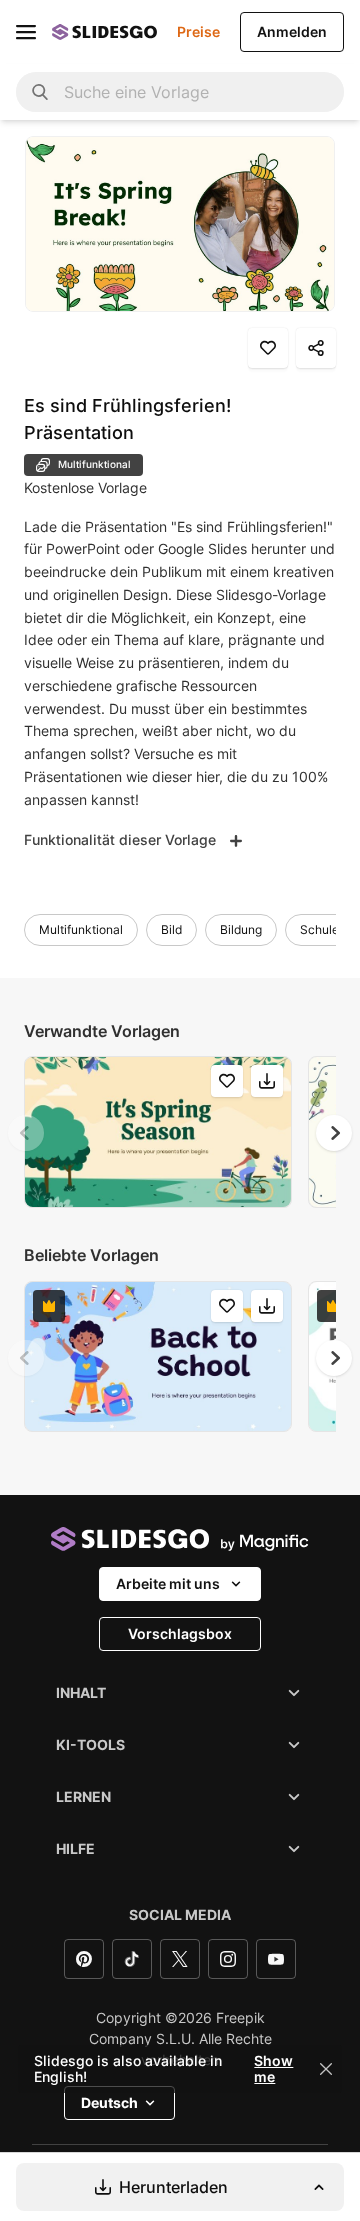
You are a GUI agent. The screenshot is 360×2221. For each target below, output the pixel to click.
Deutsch (109, 2102)
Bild (171, 929)
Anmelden (292, 31)
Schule (319, 929)
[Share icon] (316, 348)
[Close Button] (326, 2069)
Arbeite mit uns (168, 1583)
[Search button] (40, 92)
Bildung (241, 929)
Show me (273, 2069)
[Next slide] (334, 1133)
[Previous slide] (26, 1133)
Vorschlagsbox (180, 1633)
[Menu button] (26, 32)
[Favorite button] (268, 348)
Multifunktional (81, 929)
